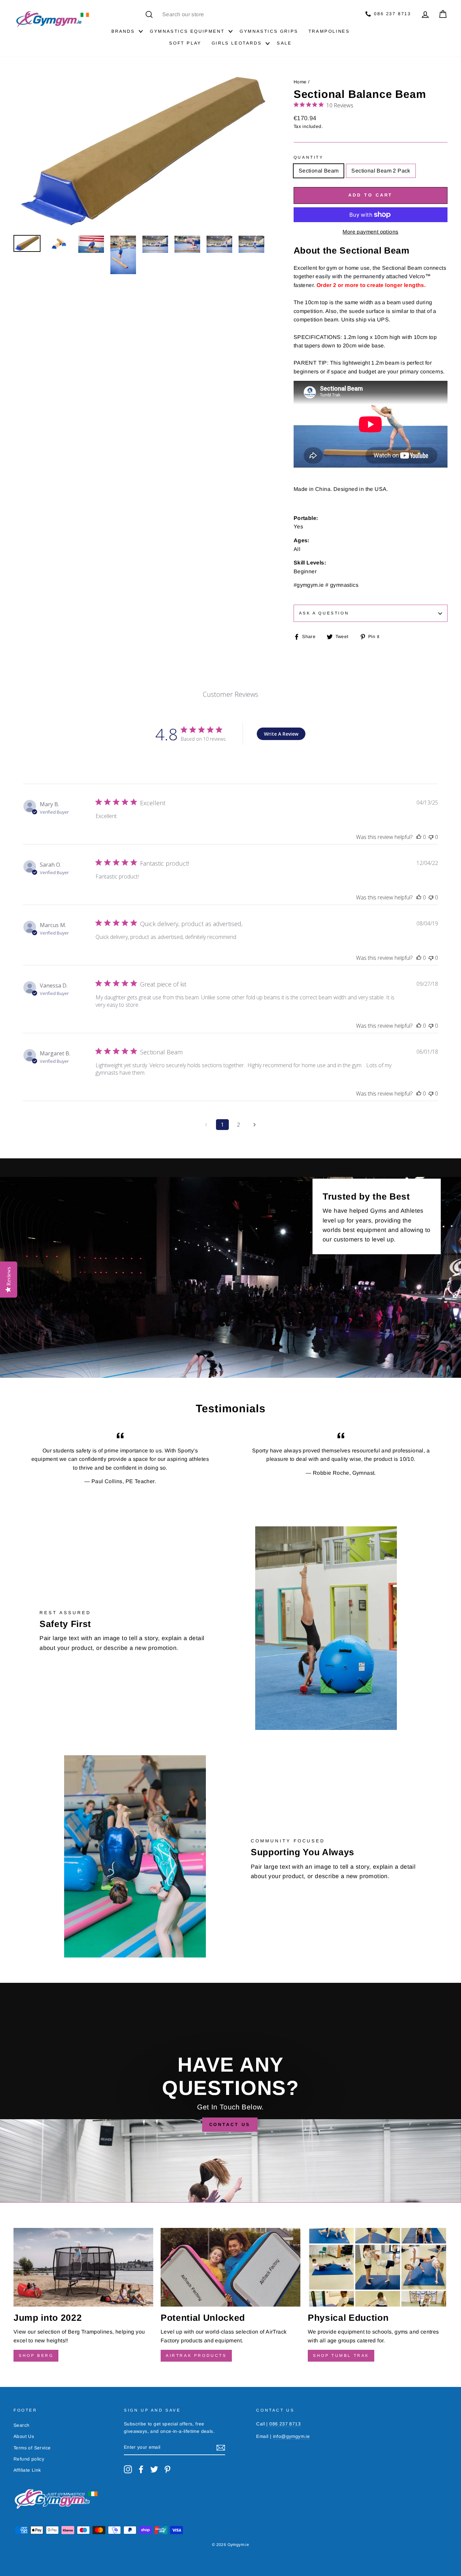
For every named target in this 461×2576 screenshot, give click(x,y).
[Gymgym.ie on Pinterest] (167, 2469)
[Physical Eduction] (378, 2267)
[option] (142, 152)
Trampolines (329, 31)
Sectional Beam (319, 171)
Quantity (309, 157)
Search (21, 2425)
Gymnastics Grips (269, 31)
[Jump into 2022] (83, 2267)
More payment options (370, 232)
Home (300, 82)
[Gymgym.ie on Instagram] (128, 2469)
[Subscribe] (221, 2448)
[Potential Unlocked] (231, 2267)
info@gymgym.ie (292, 2436)
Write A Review (281, 734)
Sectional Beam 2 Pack (381, 171)
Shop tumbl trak (341, 2356)
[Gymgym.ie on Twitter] (154, 2469)
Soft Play (185, 43)
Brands (123, 31)
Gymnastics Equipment (187, 31)
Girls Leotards (237, 43)
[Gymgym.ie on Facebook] (141, 2469)
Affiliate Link (27, 2470)
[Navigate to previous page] (206, 1125)
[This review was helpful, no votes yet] (419, 837)
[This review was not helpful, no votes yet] (431, 837)
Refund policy (29, 2459)
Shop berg (36, 2356)
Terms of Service (32, 2448)
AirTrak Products (196, 2356)
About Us (24, 2436)
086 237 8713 (391, 14)
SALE (284, 43)
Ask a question (324, 613)
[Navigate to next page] (255, 1125)
